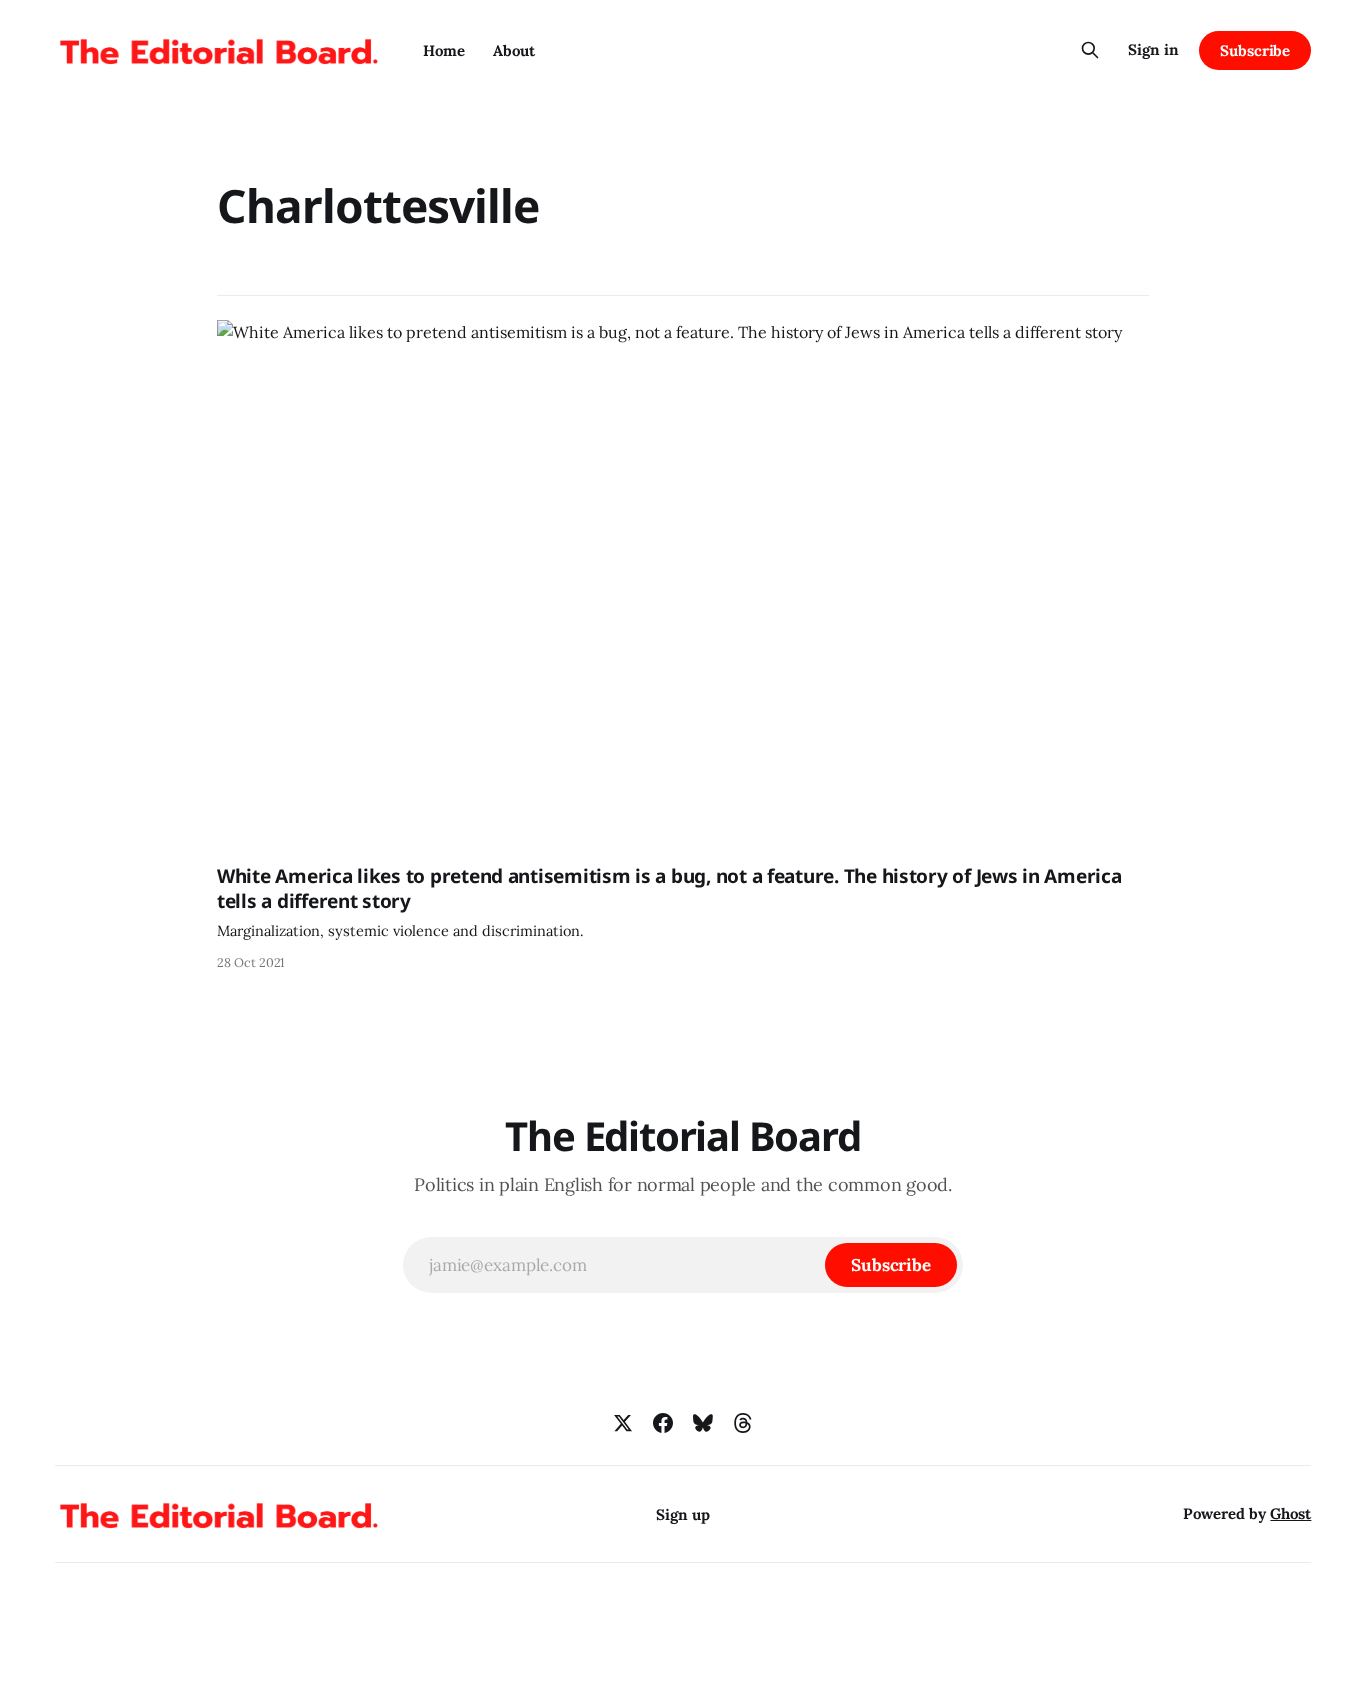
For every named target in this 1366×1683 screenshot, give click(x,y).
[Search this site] (1090, 50)
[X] (623, 1423)
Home (444, 50)
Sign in (1153, 49)
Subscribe (1255, 50)
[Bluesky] (703, 1423)
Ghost (1290, 1513)
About (514, 50)
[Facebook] (663, 1423)
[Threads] (743, 1423)
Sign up (683, 1514)
